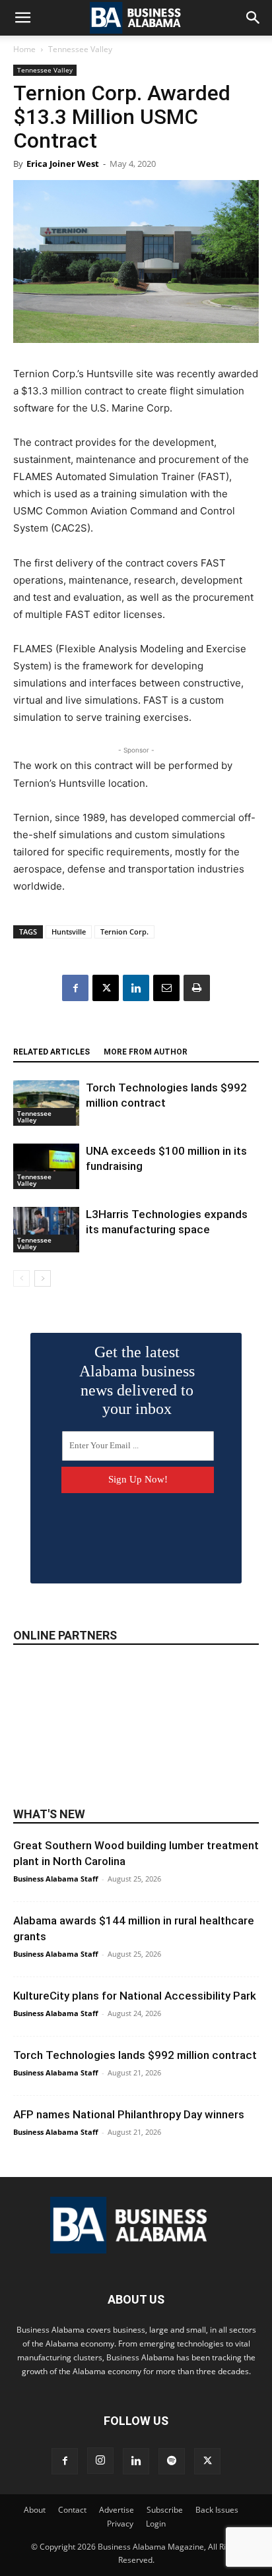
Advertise (117, 2510)
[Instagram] (100, 2461)
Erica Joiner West (63, 164)
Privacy (120, 2524)
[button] (22, 18)
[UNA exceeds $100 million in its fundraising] (46, 1166)
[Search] (254, 18)
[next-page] (43, 1278)
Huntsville (69, 932)
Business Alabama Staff (56, 1879)
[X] (106, 988)
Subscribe (165, 2510)
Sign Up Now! (138, 1479)
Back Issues (217, 2510)
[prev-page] (21, 1278)
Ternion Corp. (124, 932)
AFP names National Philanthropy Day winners (129, 2114)
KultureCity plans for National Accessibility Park (135, 1996)
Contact (72, 2510)
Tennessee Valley (80, 49)
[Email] (166, 988)
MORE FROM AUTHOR (146, 1052)
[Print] (197, 988)
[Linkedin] (136, 988)
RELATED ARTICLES (51, 1052)
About (35, 2510)
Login (156, 2524)
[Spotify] (172, 2461)
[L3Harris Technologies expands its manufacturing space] (46, 1230)
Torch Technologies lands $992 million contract (135, 2055)
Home (24, 49)
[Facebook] (75, 988)
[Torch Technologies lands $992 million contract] (46, 1103)
